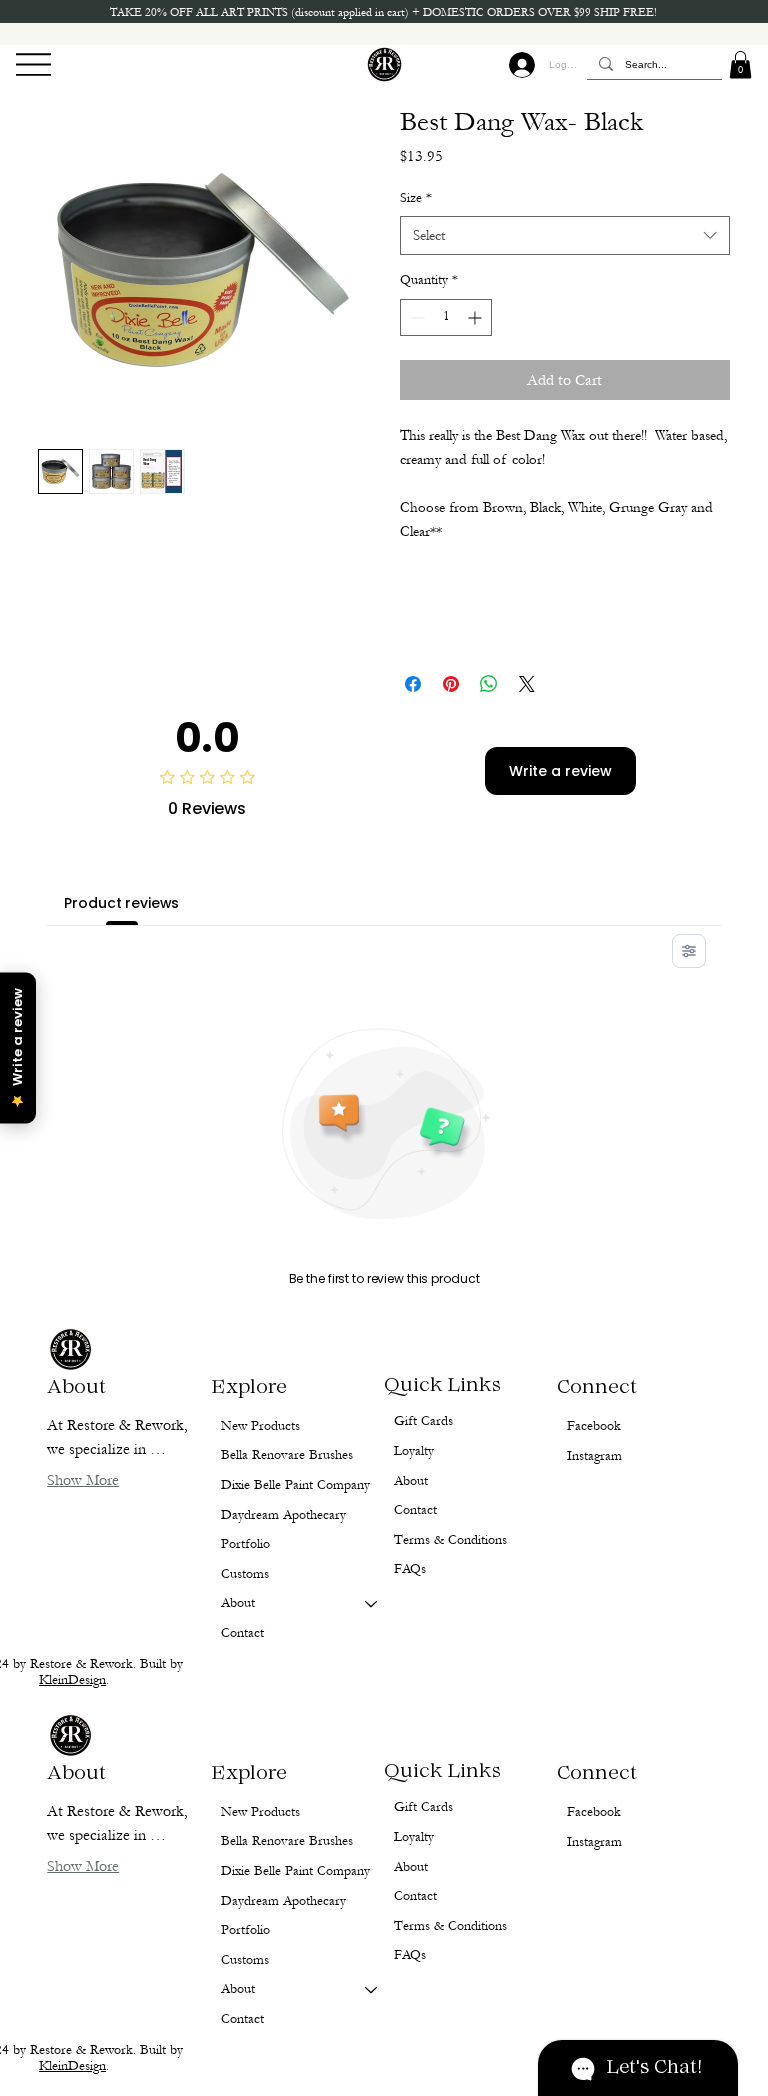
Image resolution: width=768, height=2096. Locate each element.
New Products (260, 1812)
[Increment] (476, 317)
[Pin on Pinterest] (451, 684)
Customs (245, 1960)
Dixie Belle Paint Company (295, 1871)
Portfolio (245, 1930)
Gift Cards (423, 1807)
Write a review (560, 771)
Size (416, 198)
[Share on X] (527, 684)
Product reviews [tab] (121, 903)
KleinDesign (72, 2066)
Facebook (594, 1812)
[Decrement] (415, 317)
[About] (372, 1990)
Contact (242, 2019)
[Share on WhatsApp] (489, 684)
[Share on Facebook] (413, 684)
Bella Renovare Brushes (287, 1841)
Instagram (594, 1842)
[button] (740, 64)
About (238, 1989)
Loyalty (414, 1837)
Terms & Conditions (450, 1926)
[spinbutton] (446, 317)
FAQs (410, 1955)
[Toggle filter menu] (689, 951)
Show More (83, 1866)
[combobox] (565, 235)
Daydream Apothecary (283, 1901)
